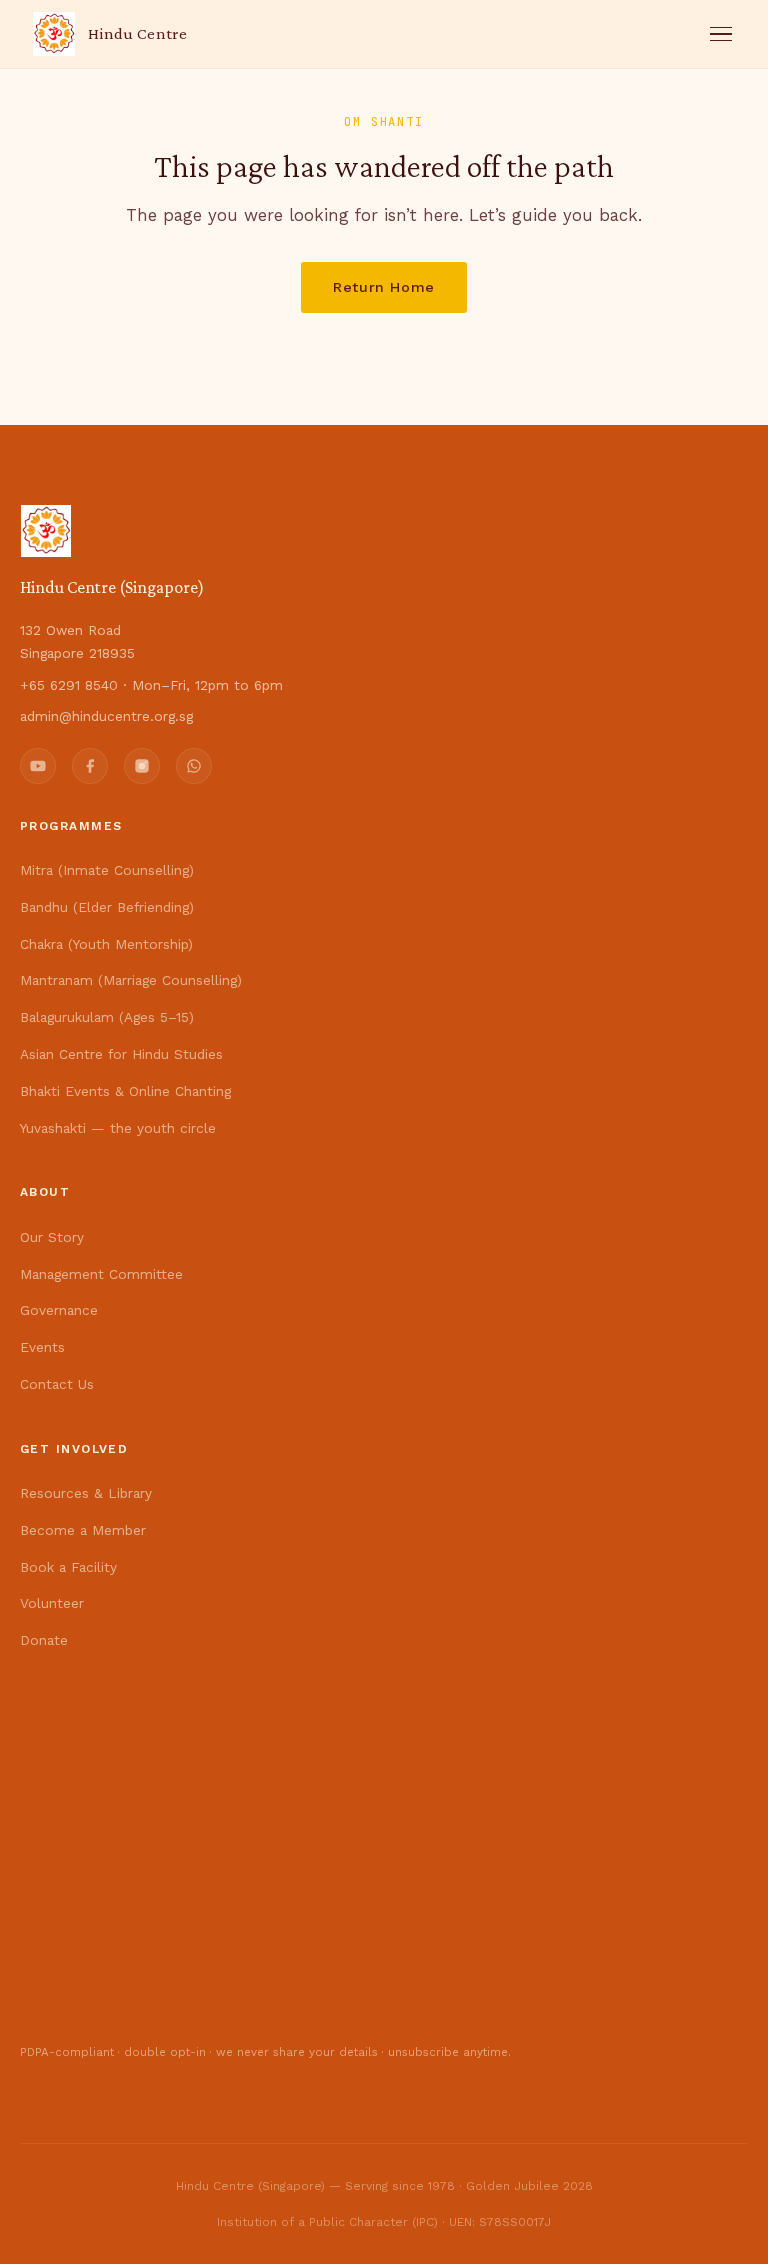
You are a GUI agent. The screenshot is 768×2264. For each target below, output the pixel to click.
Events (42, 1347)
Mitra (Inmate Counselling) (107, 870)
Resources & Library (86, 1493)
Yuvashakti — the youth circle (118, 1128)
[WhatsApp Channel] (194, 766)
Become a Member (83, 1530)
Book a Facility (68, 1567)
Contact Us (57, 1384)
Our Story (52, 1237)
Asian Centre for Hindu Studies (121, 1054)
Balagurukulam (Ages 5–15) (107, 1017)
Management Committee (101, 1274)
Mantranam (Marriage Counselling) (131, 980)
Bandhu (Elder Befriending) (107, 907)
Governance (59, 1310)
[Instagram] (142, 766)
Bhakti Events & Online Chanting (125, 1091)
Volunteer (52, 1603)
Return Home (383, 287)
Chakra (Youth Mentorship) (106, 944)
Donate (44, 1640)
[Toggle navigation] (721, 34)
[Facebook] (90, 766)
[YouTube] (38, 766)
